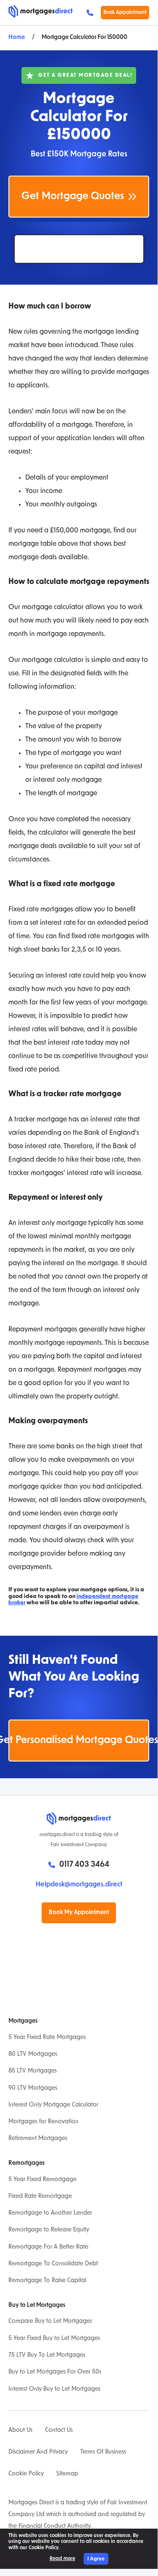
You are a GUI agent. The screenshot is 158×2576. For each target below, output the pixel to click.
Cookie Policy (26, 2474)
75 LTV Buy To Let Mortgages (47, 2355)
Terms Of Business (103, 2452)
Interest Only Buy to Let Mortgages (54, 2389)
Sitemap (67, 2474)
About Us (20, 2430)
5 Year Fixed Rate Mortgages (47, 2038)
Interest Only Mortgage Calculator (53, 2105)
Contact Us (59, 2430)
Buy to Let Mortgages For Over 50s (55, 2372)
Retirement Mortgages (38, 2139)
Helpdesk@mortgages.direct (79, 1885)
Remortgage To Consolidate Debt (53, 2264)
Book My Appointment (79, 1913)
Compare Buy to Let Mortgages (50, 2321)
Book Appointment (125, 13)
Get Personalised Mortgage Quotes (79, 1741)
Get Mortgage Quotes (73, 197)
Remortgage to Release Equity (49, 2230)
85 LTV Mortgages (33, 2071)
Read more (62, 2559)
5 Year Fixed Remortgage (42, 2180)
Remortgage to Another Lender (50, 2213)
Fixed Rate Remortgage (40, 2196)
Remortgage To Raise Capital (47, 2281)
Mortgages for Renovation (43, 2122)
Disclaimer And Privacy (38, 2452)
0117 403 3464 (92, 13)
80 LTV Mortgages (33, 2054)
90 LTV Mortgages (33, 2088)
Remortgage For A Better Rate (48, 2247)
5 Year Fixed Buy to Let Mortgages (54, 2339)
